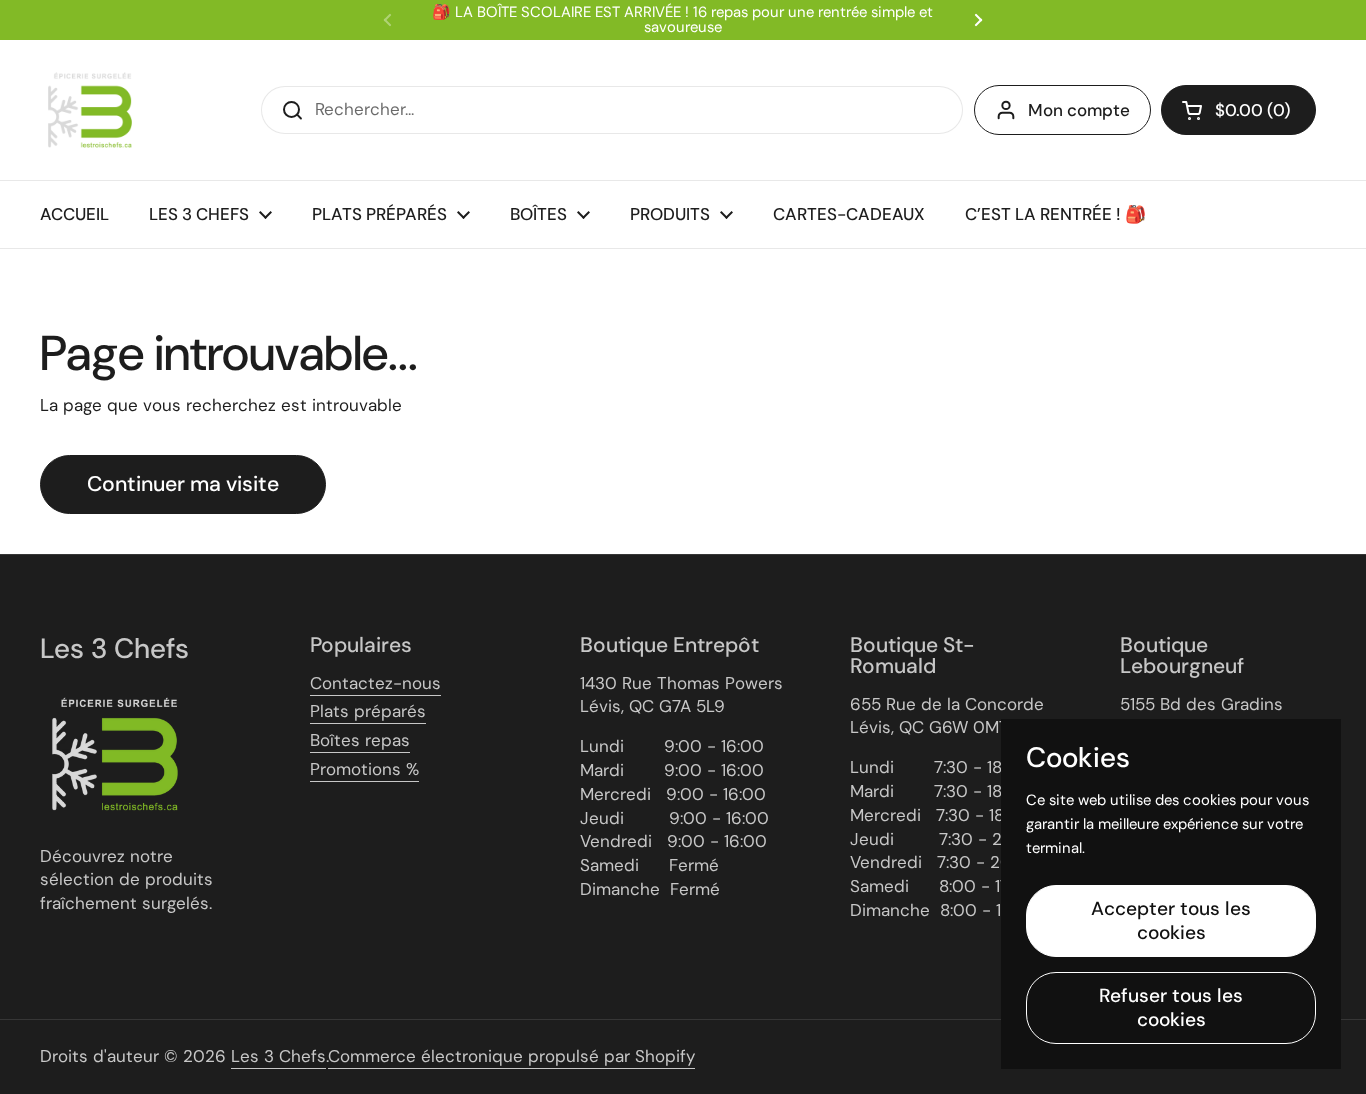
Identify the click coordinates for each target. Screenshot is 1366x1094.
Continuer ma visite (183, 484)
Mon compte (1079, 110)
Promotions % (364, 769)
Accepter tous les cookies (1171, 920)
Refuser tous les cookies (1171, 1007)
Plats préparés (368, 711)
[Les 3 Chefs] (90, 110)
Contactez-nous (375, 683)
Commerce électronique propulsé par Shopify (511, 1056)
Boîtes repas (360, 740)
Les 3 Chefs (278, 1056)
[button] (1238, 110)
